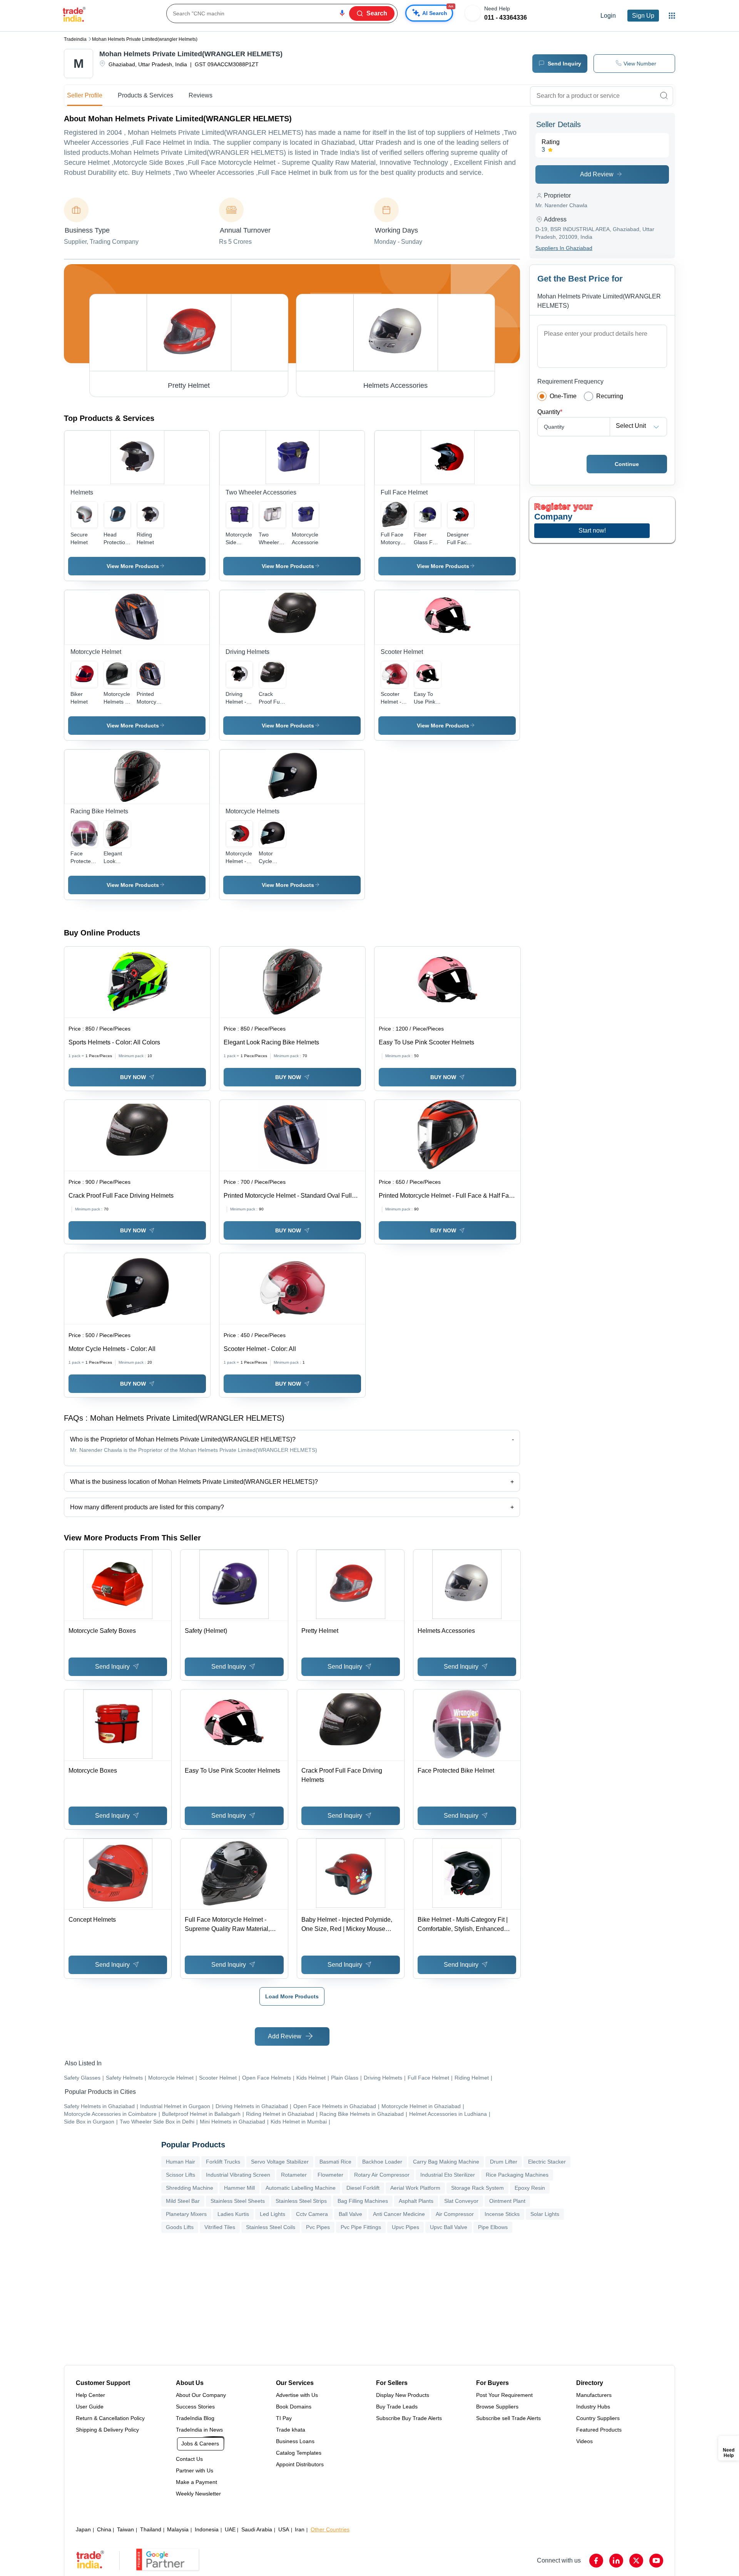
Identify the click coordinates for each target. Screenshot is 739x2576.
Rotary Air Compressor (382, 2175)
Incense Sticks (502, 2214)
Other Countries (330, 2529)
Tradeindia (75, 39)
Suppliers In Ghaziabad (564, 248)
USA (284, 2529)
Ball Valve (350, 2214)
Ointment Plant (507, 2201)
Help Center (90, 2395)
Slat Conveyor (461, 2201)
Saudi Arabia (257, 2529)
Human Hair (181, 2162)
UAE (230, 2529)
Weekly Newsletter (198, 2494)
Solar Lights (545, 2214)
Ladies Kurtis (233, 2214)
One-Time (563, 396)
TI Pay (284, 2418)
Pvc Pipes (318, 2227)
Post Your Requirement (504, 2395)
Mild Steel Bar (183, 2201)
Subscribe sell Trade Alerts (508, 2418)
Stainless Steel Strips (301, 2201)
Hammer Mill (239, 2188)
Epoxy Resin (530, 2188)
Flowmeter (330, 2175)
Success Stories (195, 2407)
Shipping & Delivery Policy (107, 2430)
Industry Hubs (593, 2407)
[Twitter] (636, 2561)
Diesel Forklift (363, 2188)
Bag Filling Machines (363, 2201)
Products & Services (145, 95)
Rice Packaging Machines (517, 2175)
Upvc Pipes (405, 2227)
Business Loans (295, 2441)
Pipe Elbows (493, 2227)
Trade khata (291, 2430)
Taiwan (125, 2529)
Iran (300, 2529)
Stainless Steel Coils (271, 2227)
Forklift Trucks (223, 2162)
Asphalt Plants (416, 2201)
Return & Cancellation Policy (110, 2418)
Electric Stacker (547, 2162)
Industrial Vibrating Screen (238, 2175)
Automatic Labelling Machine (301, 2188)
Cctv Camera (312, 2214)
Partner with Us (195, 2470)
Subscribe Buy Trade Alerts (409, 2418)
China (104, 2529)
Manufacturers (594, 2395)
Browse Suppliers (497, 2407)
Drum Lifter (504, 2162)
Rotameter (294, 2175)
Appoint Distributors (300, 2464)
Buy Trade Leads (397, 2407)
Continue (627, 464)
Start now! (592, 530)
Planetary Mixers (186, 2214)
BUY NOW (133, 1077)
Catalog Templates (299, 2453)
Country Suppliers (598, 2418)
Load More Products (292, 1996)
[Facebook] (596, 2561)
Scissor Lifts (181, 2175)
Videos (584, 2441)
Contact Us (189, 2459)
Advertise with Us (297, 2395)
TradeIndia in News (199, 2430)
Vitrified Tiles (220, 2227)
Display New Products (403, 2395)
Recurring (610, 396)
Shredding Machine (190, 2188)
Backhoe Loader (382, 2162)
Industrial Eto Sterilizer (448, 2175)
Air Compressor (455, 2214)
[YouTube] (656, 2561)
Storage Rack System (477, 2188)
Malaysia (178, 2529)
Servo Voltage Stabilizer (280, 2162)
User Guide (90, 2407)
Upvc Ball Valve (449, 2227)
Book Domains (294, 2407)
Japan (83, 2529)
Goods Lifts (180, 2227)
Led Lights (273, 2214)
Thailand (151, 2529)
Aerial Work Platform (415, 2188)
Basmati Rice (335, 2162)
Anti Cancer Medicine (399, 2214)
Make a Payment (196, 2482)
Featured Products (599, 2430)
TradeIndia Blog (195, 2418)
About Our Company (201, 2395)
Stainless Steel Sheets (238, 2201)
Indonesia (207, 2529)
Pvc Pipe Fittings (361, 2227)
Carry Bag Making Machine (446, 2162)
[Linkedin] (616, 2561)
